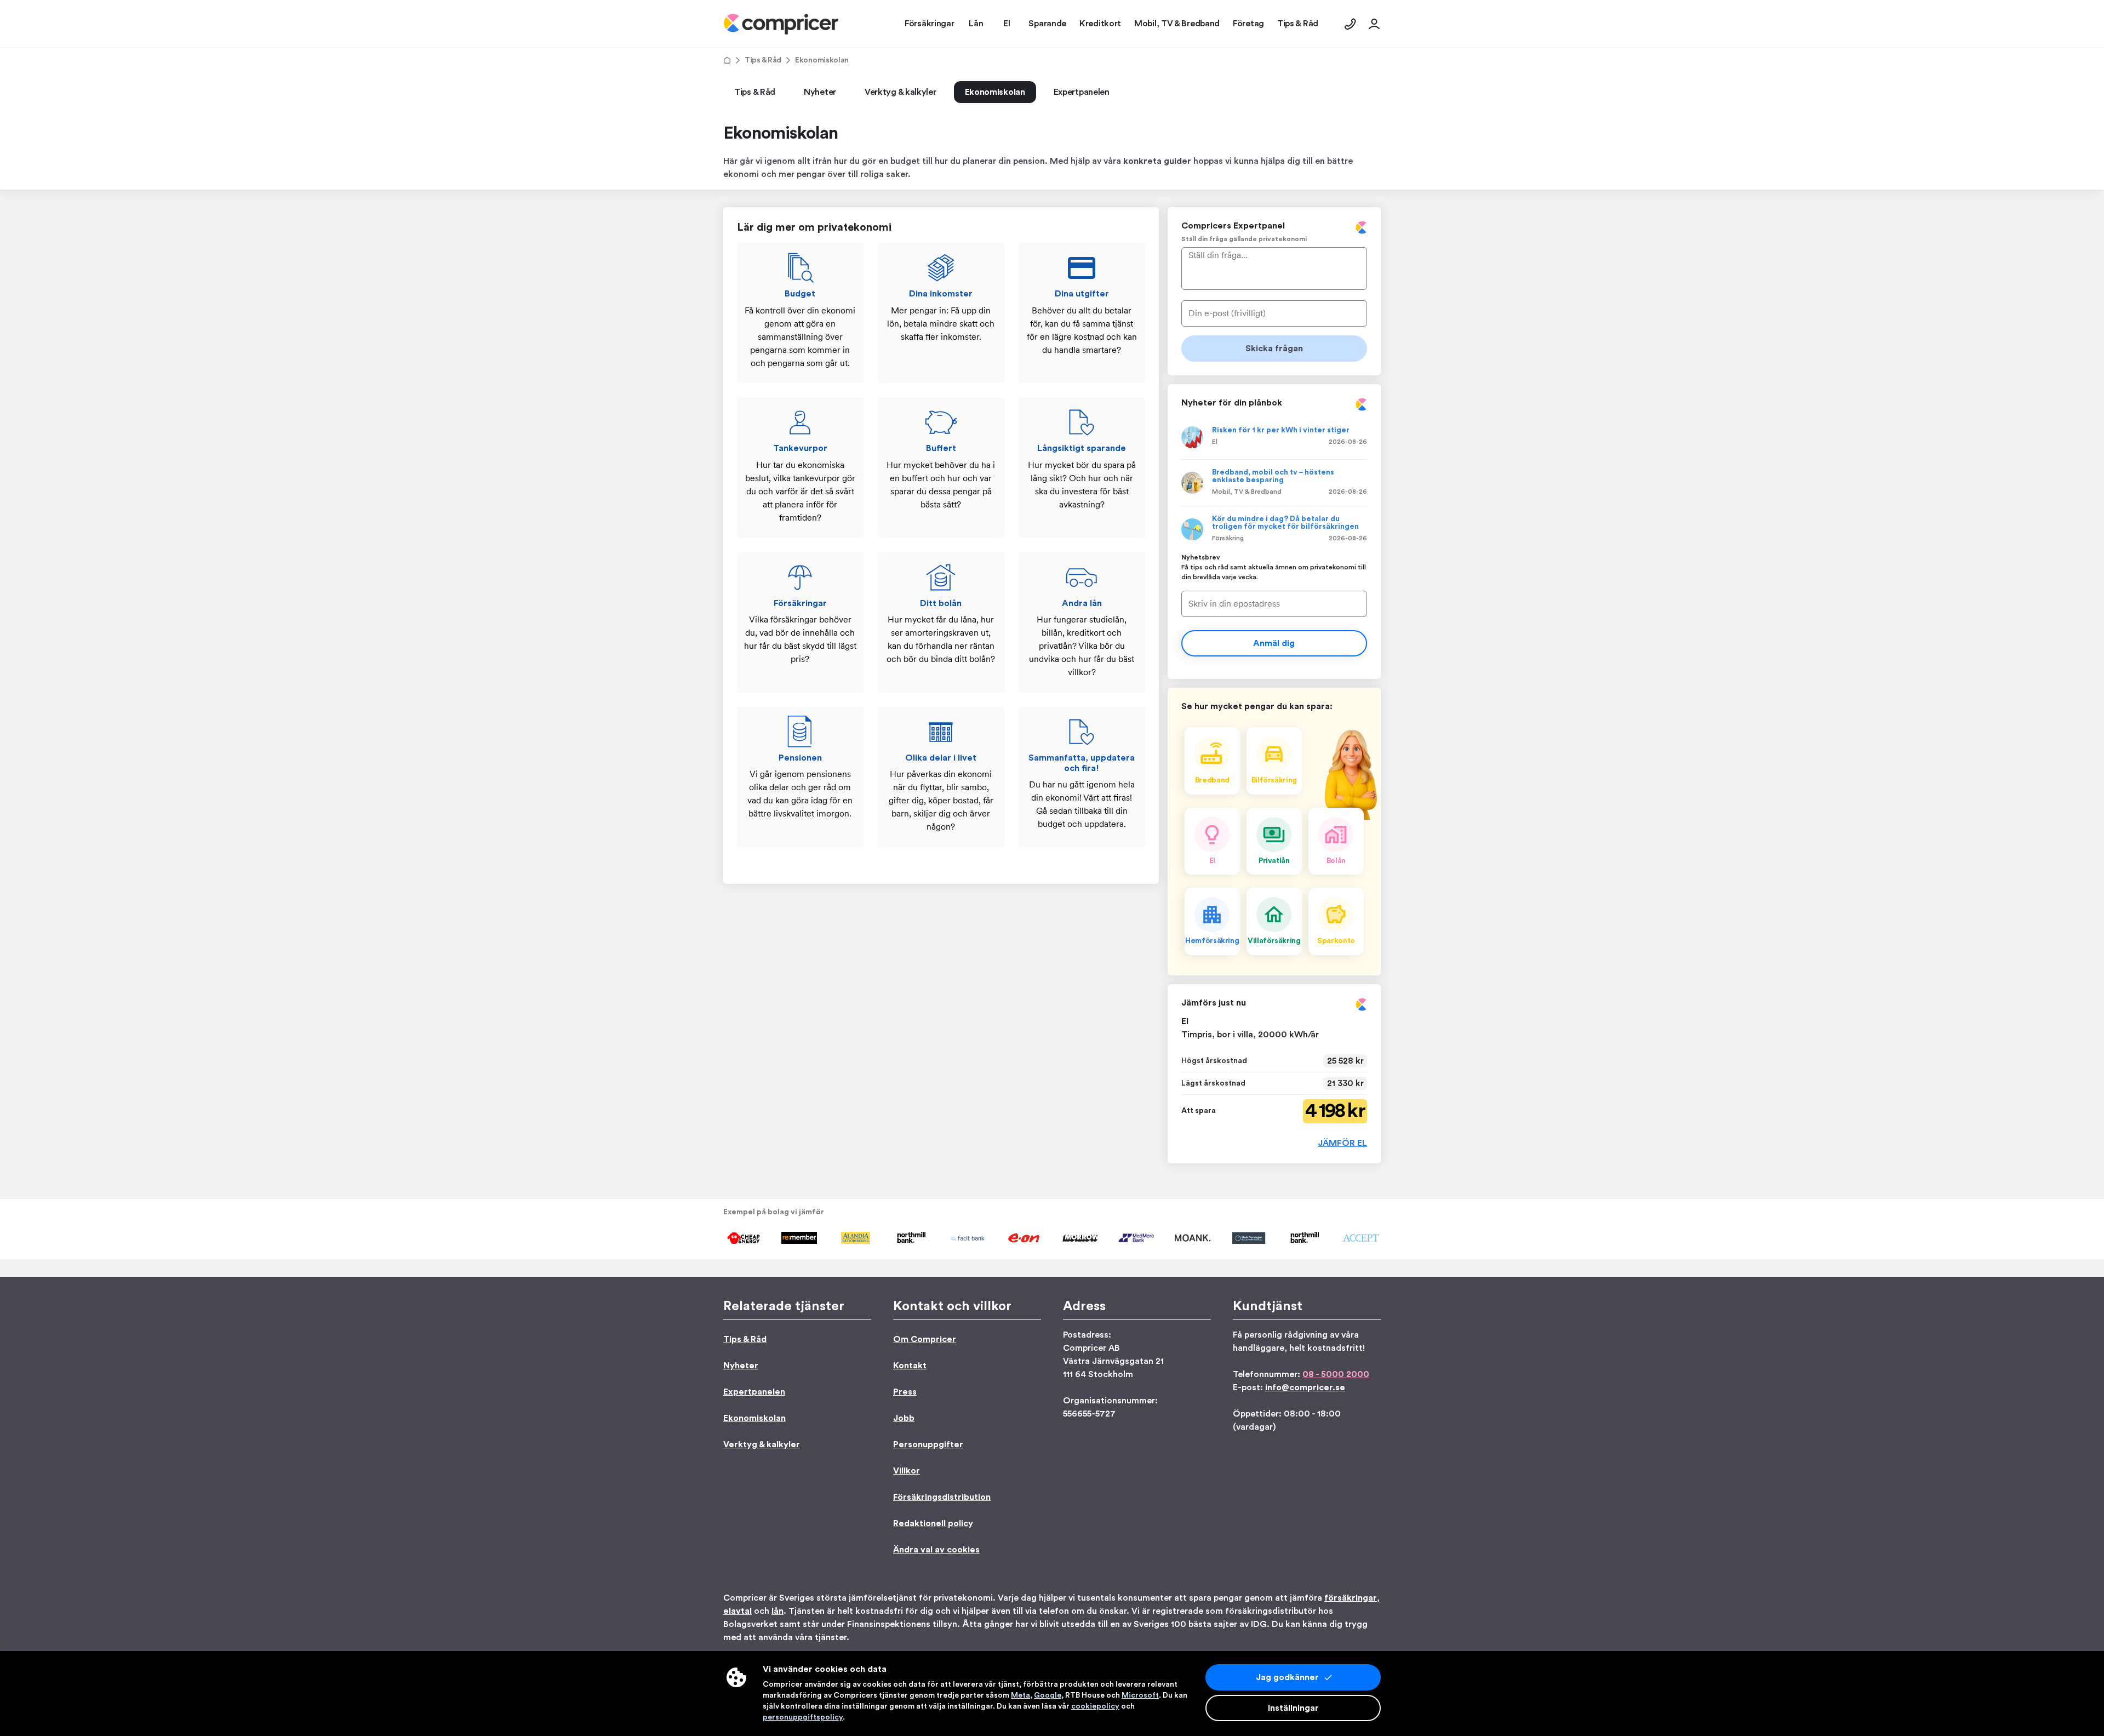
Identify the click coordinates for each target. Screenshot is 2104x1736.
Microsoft (1140, 1695)
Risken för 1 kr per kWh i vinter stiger (1281, 430)
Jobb (904, 1418)
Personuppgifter (928, 1444)
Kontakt (910, 1366)
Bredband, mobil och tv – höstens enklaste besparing (1273, 476)
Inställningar (1293, 1708)
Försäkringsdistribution (942, 1497)
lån (777, 1611)
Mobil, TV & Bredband (1247, 492)
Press (905, 1392)
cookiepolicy (1095, 1706)
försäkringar (1351, 1598)
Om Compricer (925, 1339)
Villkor (907, 1471)
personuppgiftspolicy (803, 1717)
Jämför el (1342, 1143)
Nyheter (820, 92)
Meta (1020, 1695)
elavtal (737, 1611)
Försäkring (1228, 538)
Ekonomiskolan (995, 92)
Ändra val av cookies (936, 1550)
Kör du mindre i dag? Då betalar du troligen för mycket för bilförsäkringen (1285, 523)
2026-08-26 (1348, 442)
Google (1048, 1695)
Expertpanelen (1082, 92)
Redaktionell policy (933, 1523)
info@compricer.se (1305, 1387)
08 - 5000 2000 (1336, 1374)
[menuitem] (781, 24)
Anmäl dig (1274, 643)
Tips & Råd (763, 60)
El (1215, 442)
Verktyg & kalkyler (901, 92)
